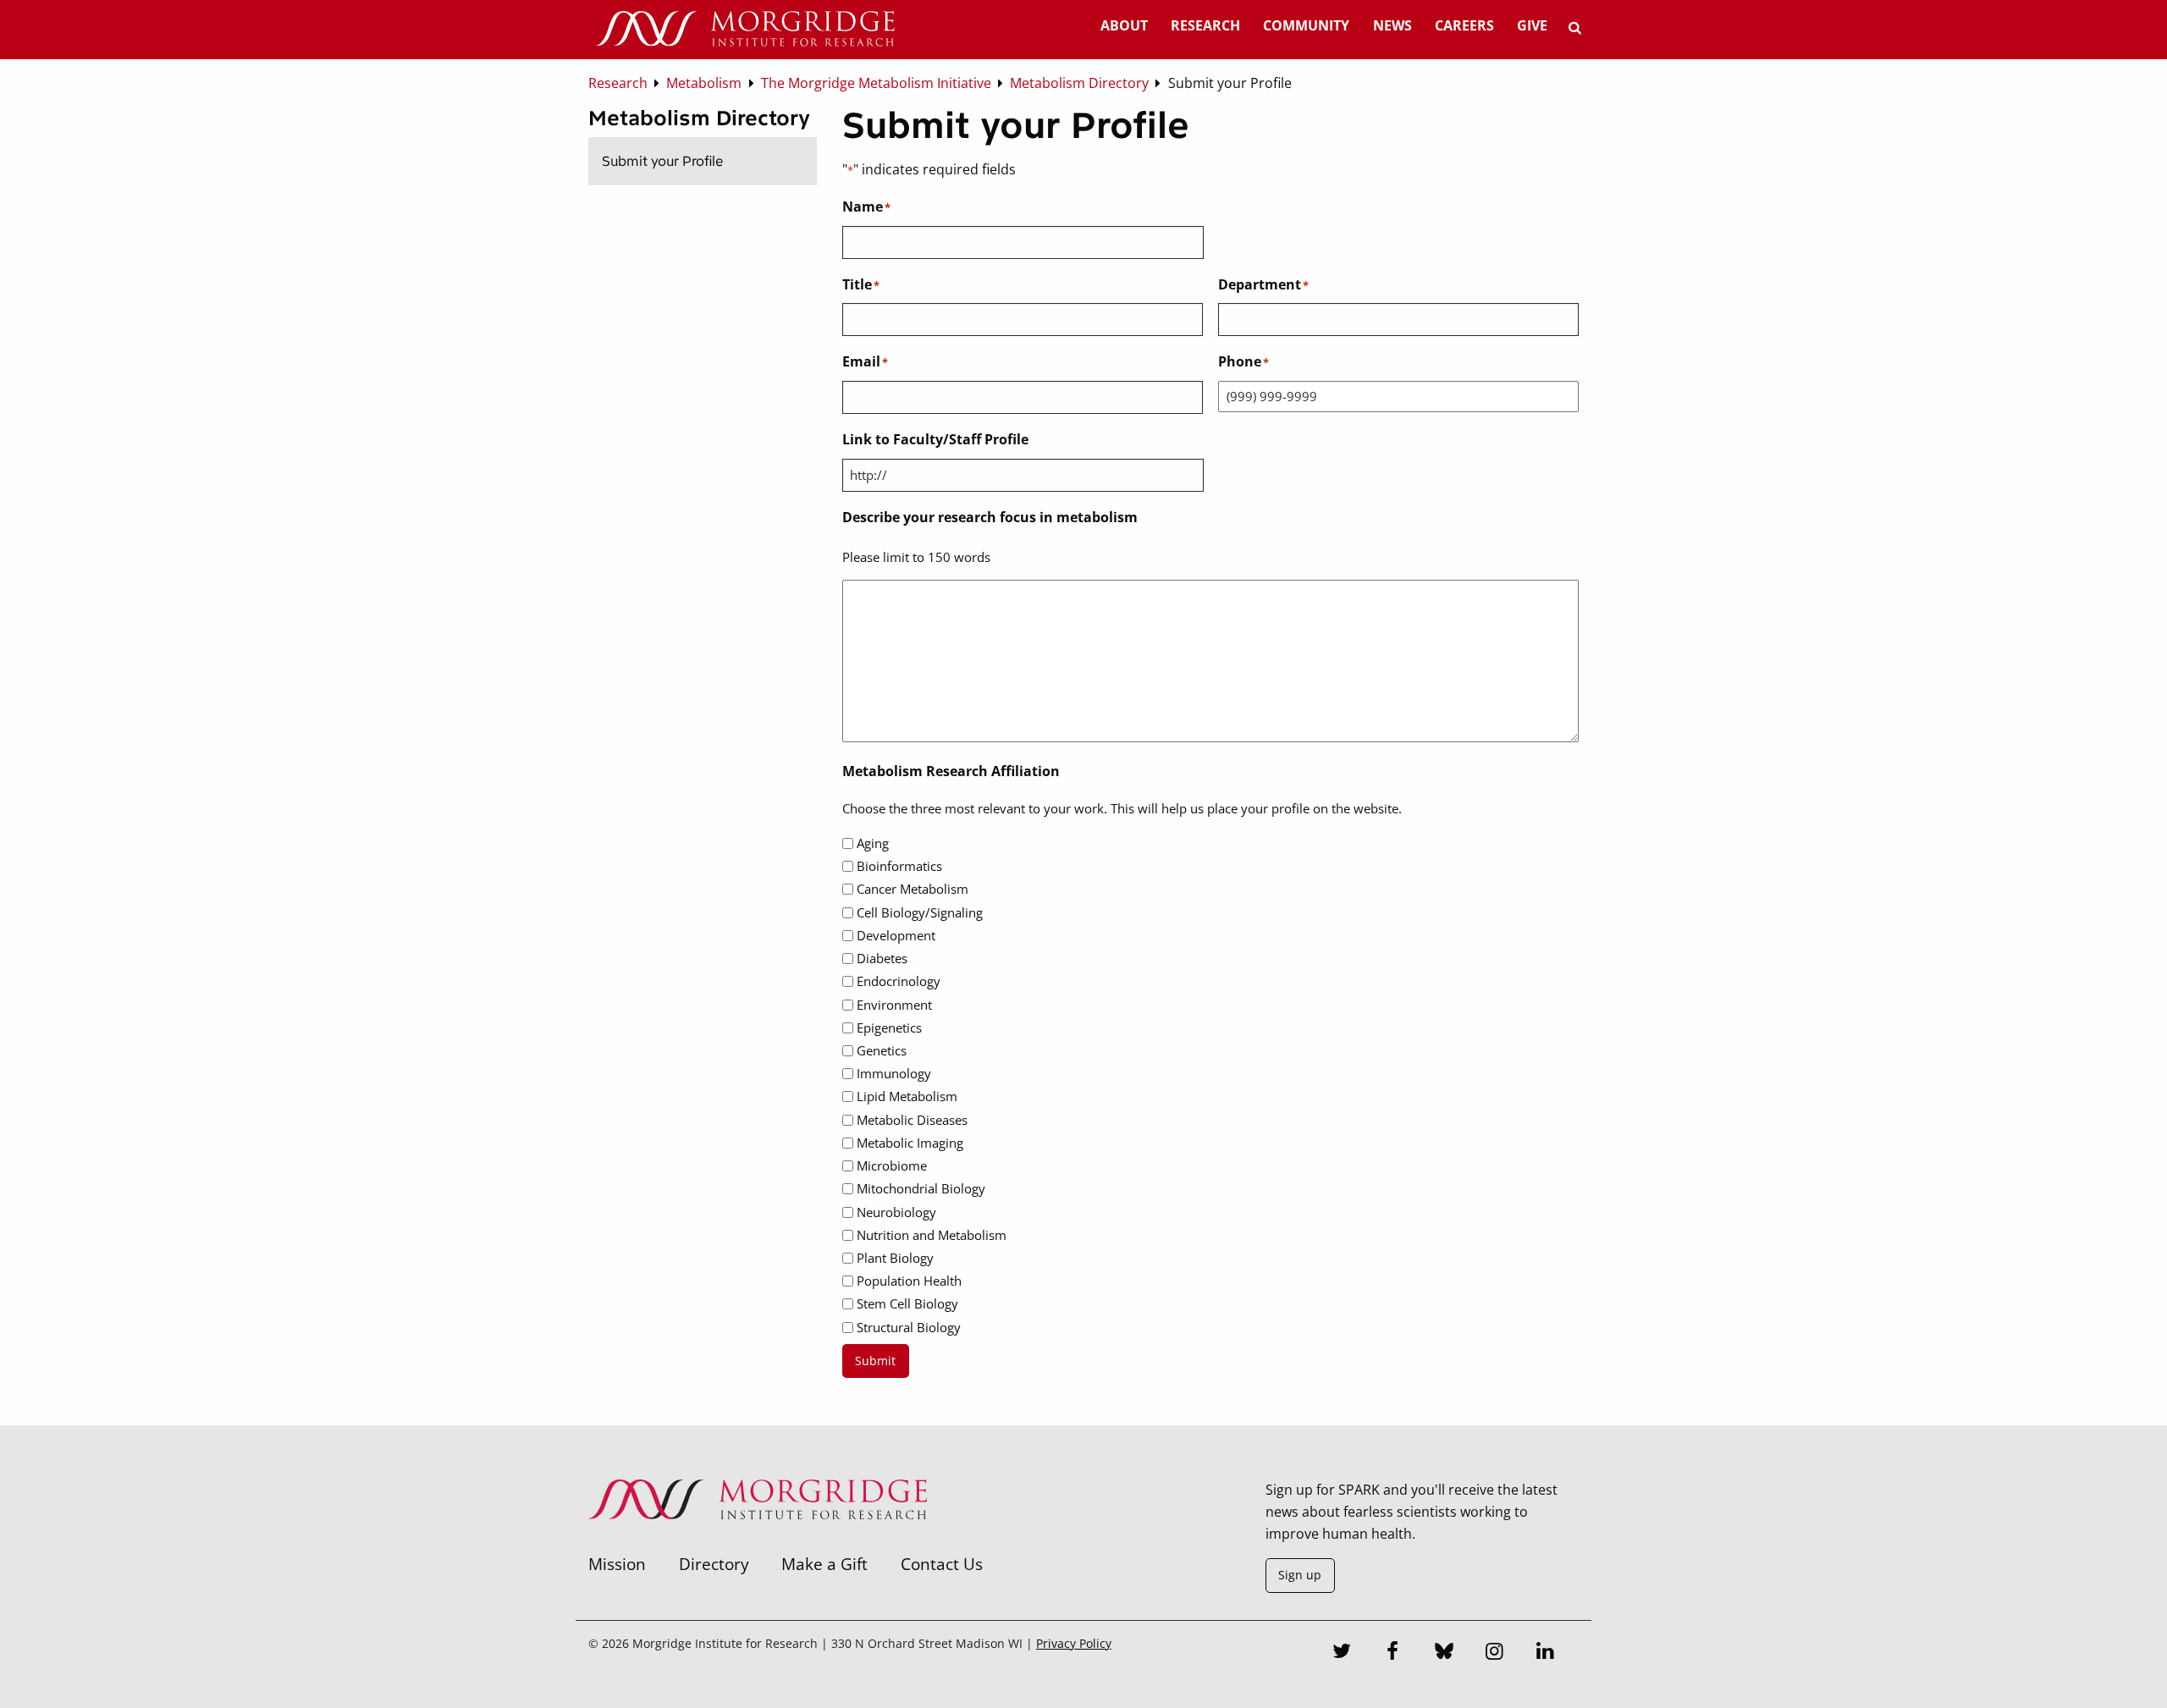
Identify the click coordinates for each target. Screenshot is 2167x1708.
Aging (873, 843)
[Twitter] (1343, 1653)
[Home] (745, 30)
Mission (617, 1564)
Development (896, 935)
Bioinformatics (899, 866)
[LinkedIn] (1546, 1653)
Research (1205, 25)
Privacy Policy (1074, 1643)
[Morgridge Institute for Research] (758, 1541)
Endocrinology (899, 981)
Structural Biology (909, 1327)
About (1124, 25)
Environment (894, 1005)
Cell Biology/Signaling (920, 912)
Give (1532, 25)
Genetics (882, 1050)
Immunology (894, 1073)
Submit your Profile (662, 161)
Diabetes (882, 958)
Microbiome (892, 1165)
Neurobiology (896, 1212)
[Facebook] (1393, 1653)
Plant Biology (895, 1258)
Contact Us (942, 1564)
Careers (1464, 25)
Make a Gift (824, 1564)
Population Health (909, 1281)
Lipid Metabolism (907, 1096)
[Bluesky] (1444, 1653)
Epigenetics (889, 1028)
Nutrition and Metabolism (932, 1235)
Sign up (1300, 1575)
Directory (714, 1564)
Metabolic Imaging (910, 1143)
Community (1306, 25)
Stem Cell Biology (907, 1303)
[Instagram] (1495, 1653)
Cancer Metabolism (913, 889)
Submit (875, 1361)
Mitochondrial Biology (921, 1188)
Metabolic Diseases (912, 1120)
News (1392, 25)
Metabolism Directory (699, 118)
